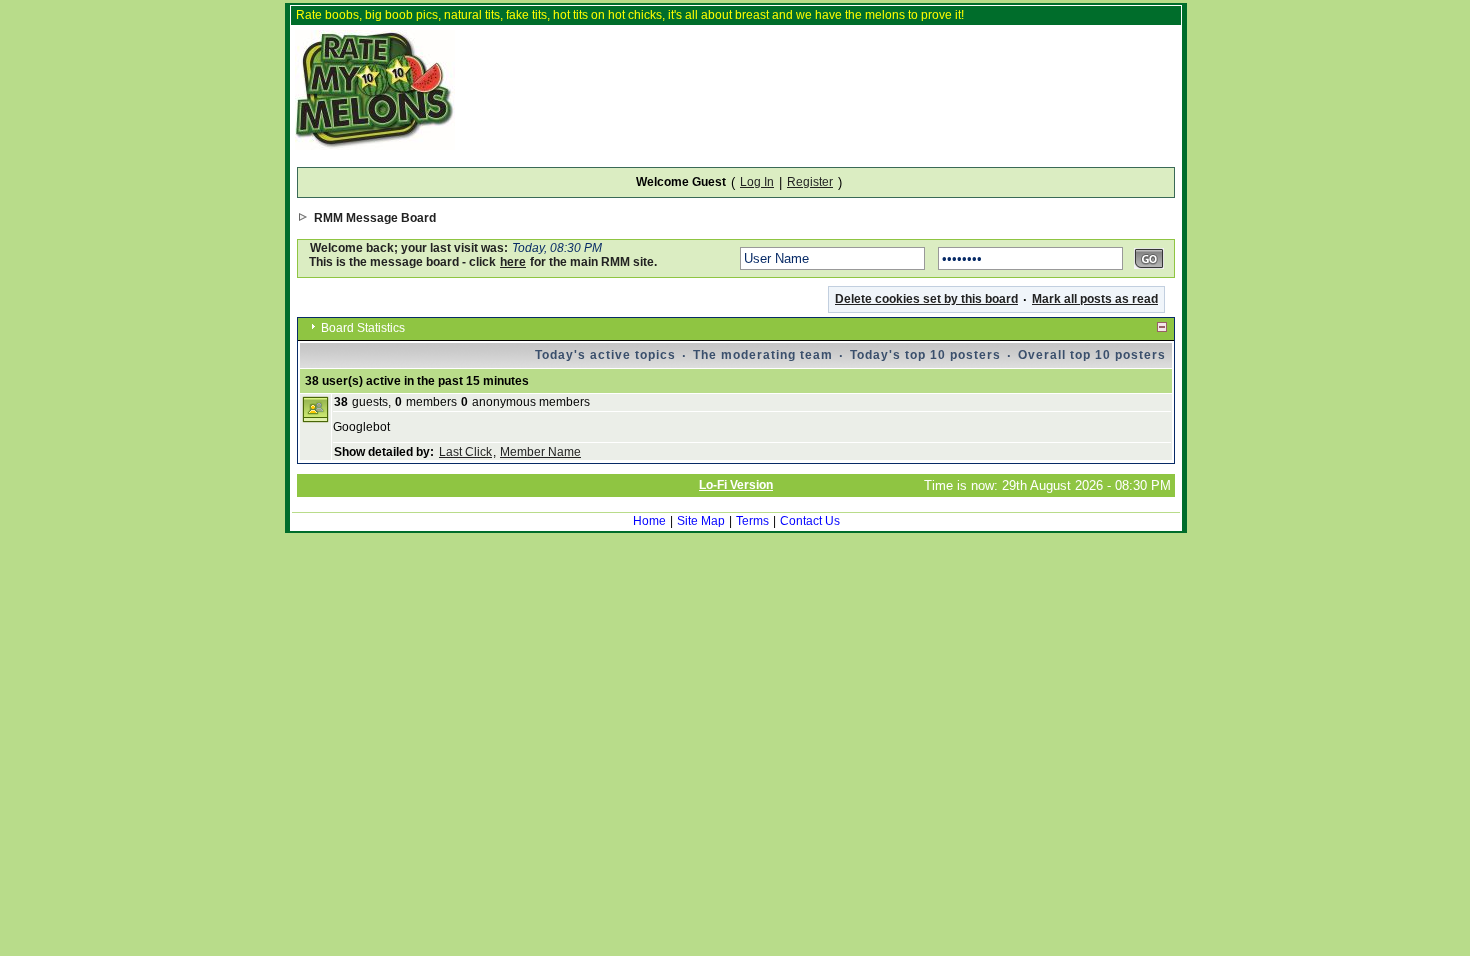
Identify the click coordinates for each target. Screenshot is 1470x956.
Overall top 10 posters (1092, 355)
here (513, 262)
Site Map (701, 521)
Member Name (540, 452)
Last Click (465, 452)
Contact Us (810, 521)
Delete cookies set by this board (926, 299)
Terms (752, 521)
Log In (757, 182)
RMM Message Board (375, 218)
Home (649, 521)
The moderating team (763, 355)
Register (810, 182)
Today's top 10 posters (925, 355)
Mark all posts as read (1095, 299)
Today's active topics (605, 355)
